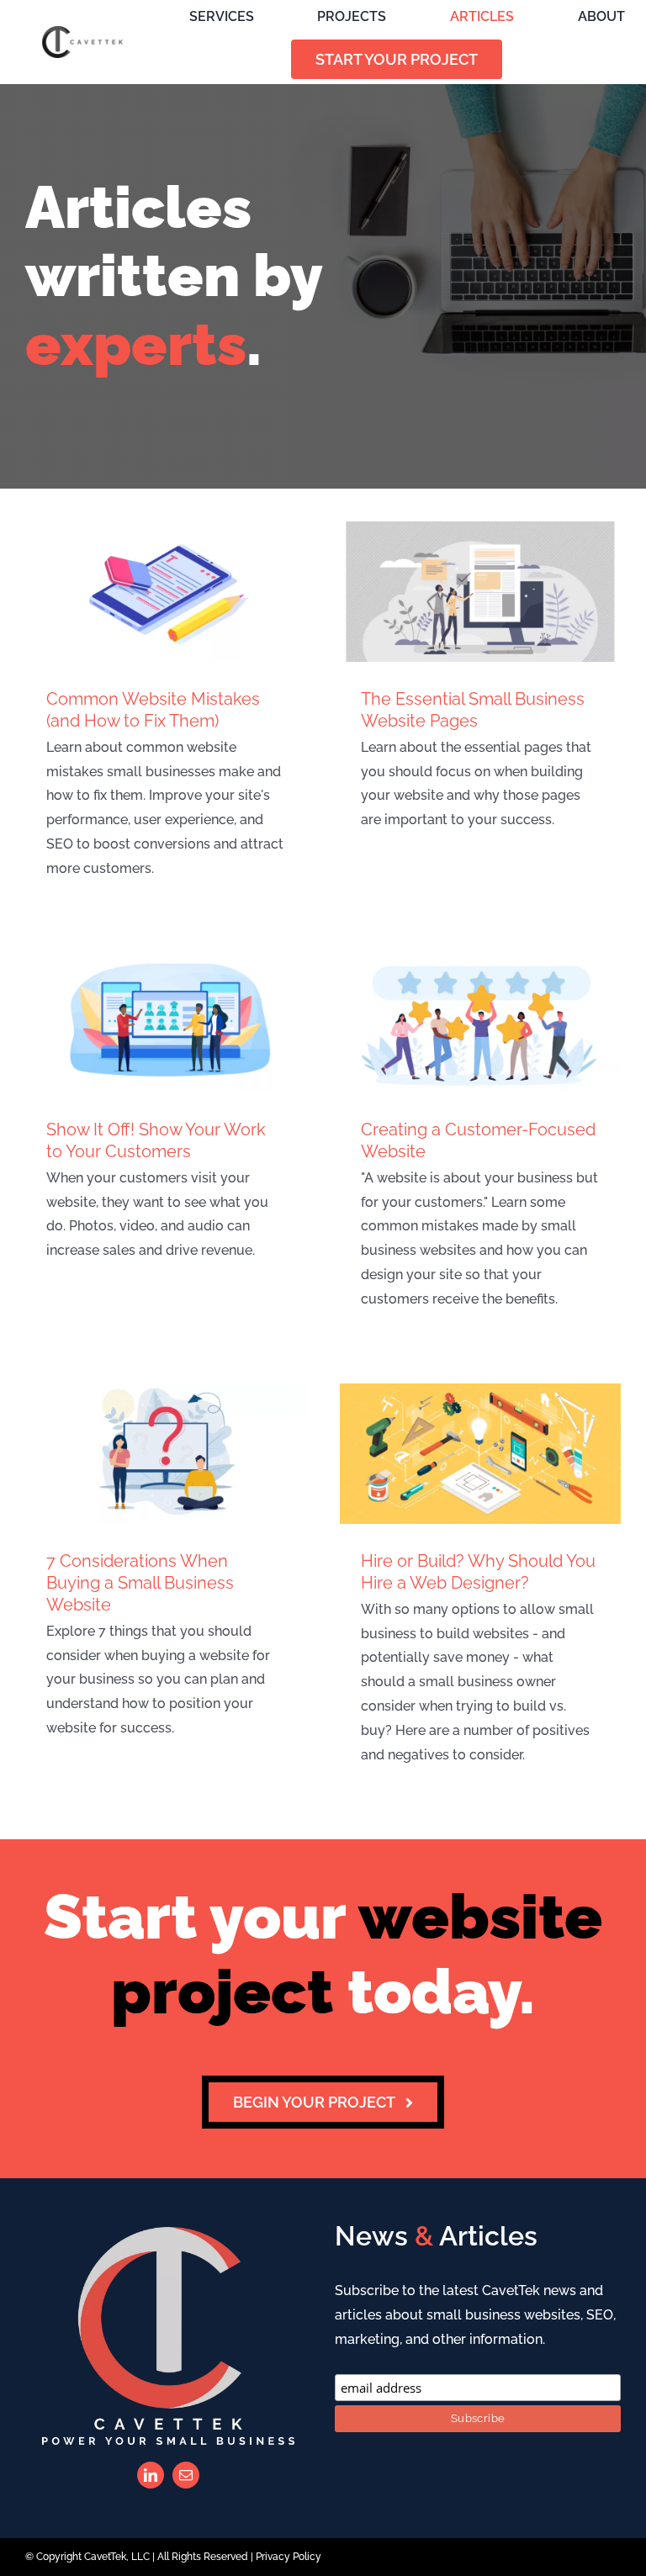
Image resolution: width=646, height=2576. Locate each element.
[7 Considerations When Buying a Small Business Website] (166, 1454)
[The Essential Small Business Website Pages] (480, 592)
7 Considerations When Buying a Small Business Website (140, 1583)
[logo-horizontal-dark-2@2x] (82, 32)
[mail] (186, 2475)
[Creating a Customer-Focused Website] (480, 1022)
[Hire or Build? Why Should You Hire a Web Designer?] (480, 1454)
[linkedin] (151, 2475)
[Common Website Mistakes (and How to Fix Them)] (166, 592)
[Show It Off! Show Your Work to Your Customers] (166, 1022)
